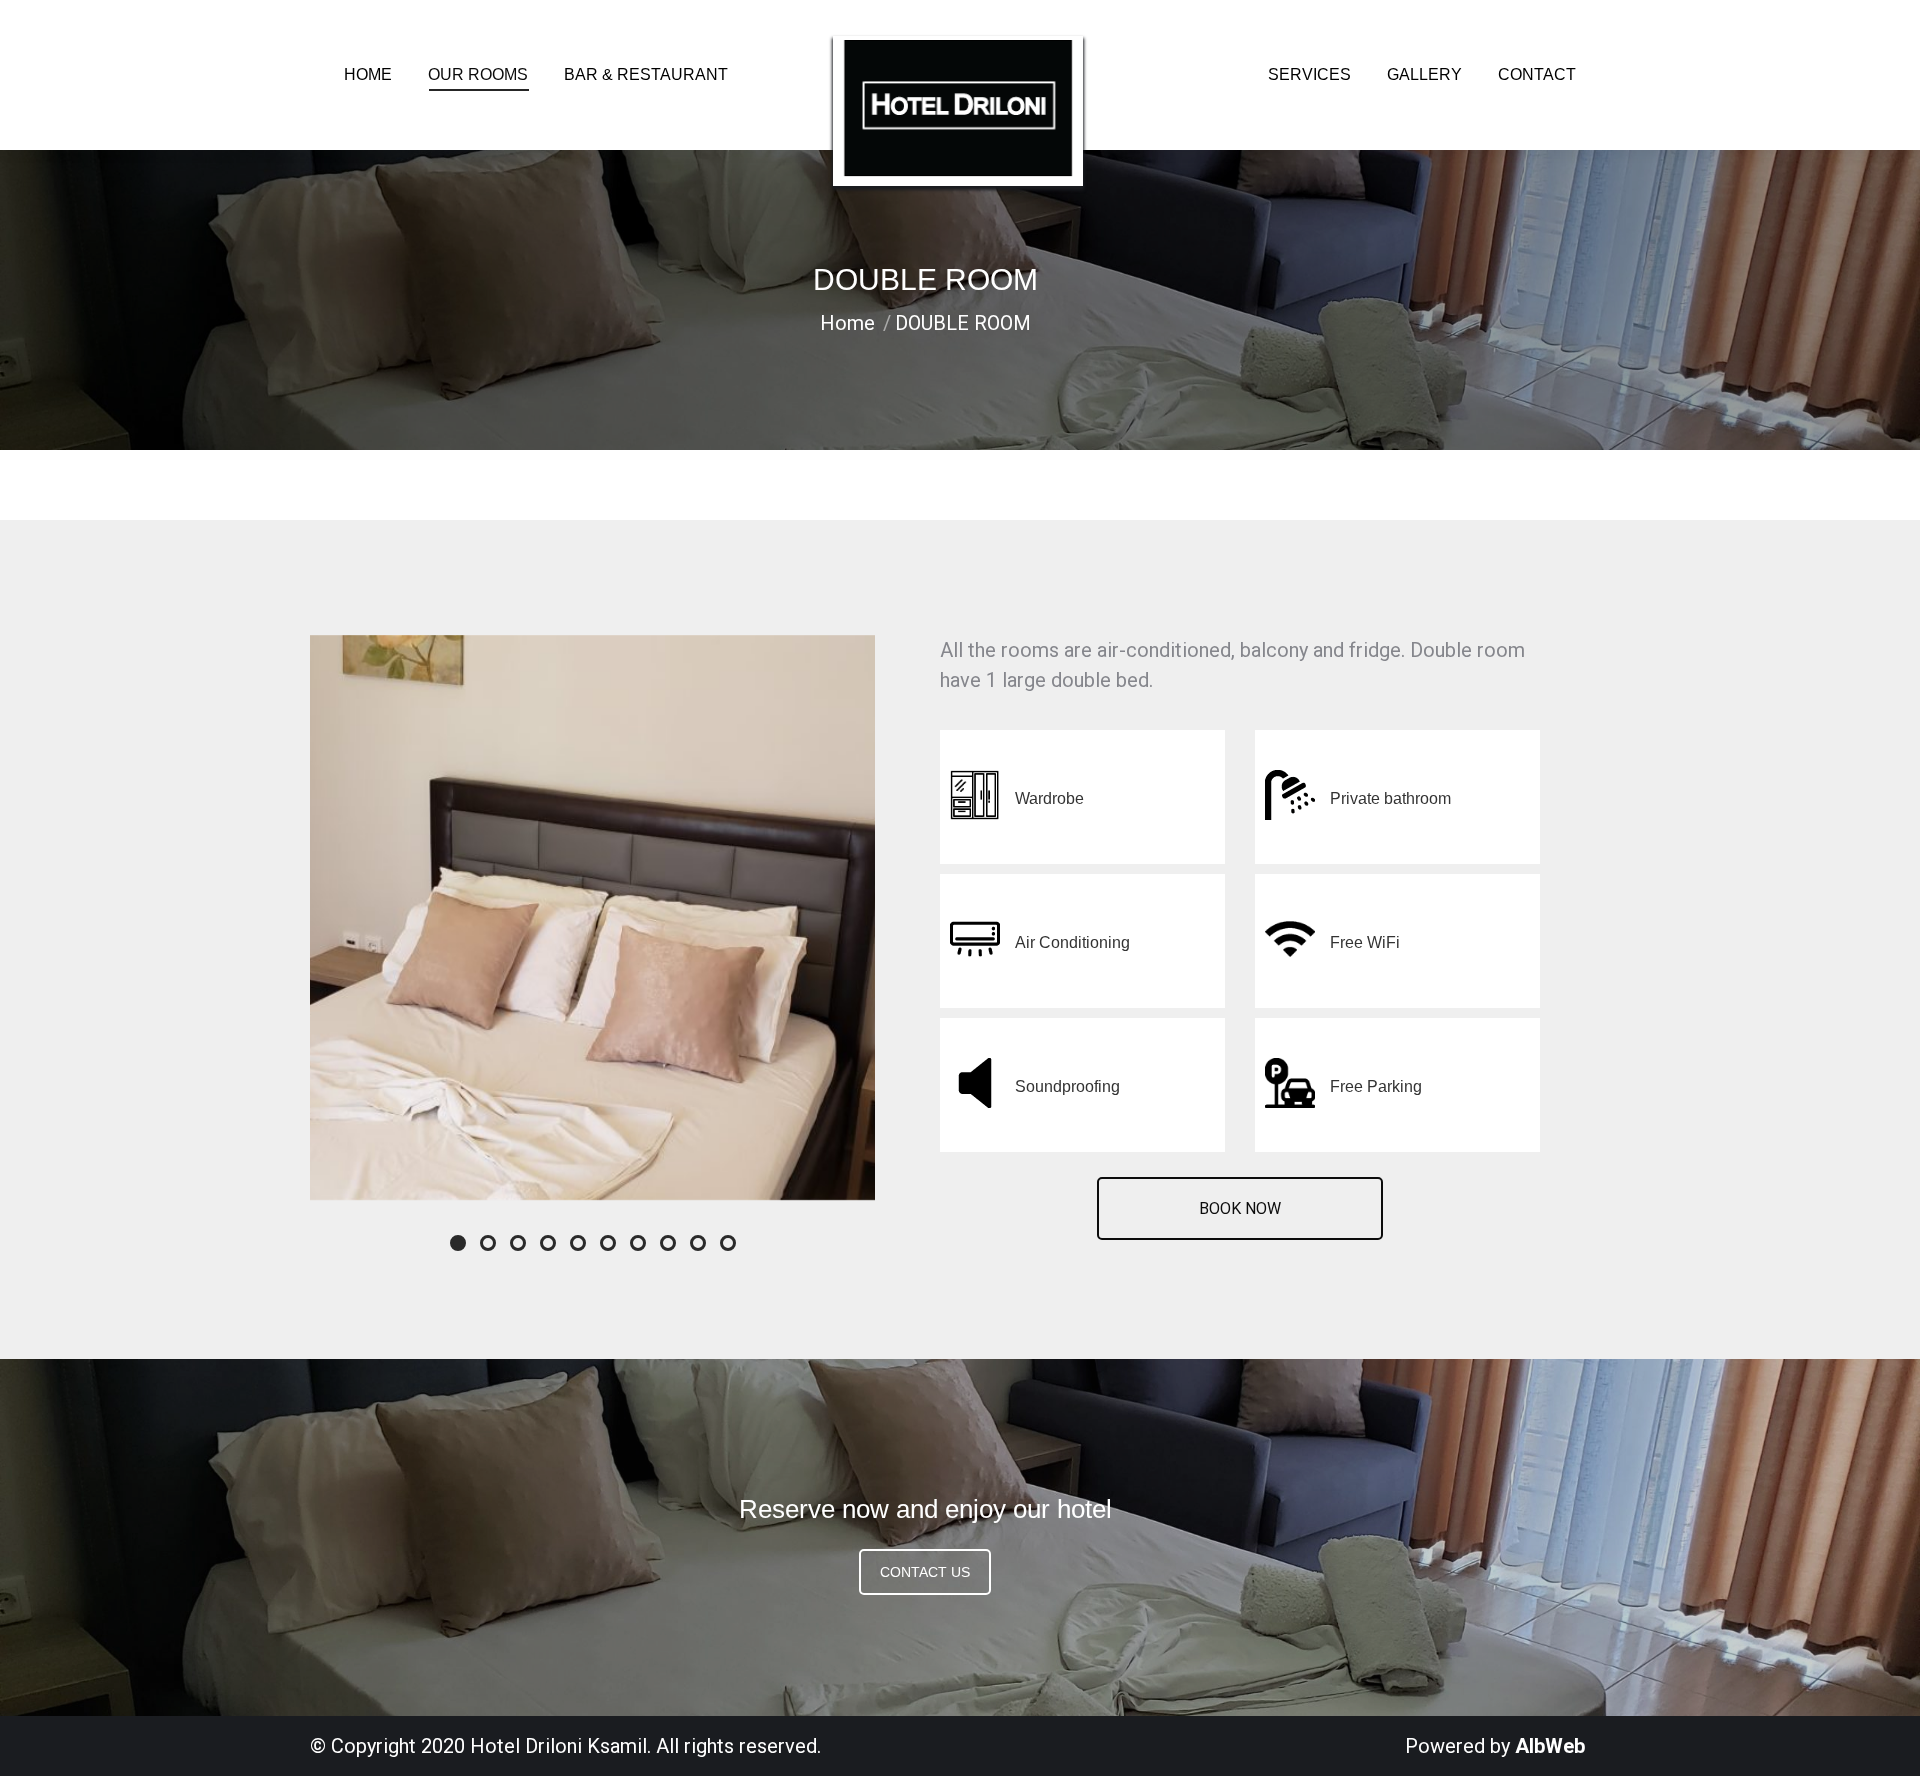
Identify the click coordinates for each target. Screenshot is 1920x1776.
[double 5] (592, 917)
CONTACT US (925, 1572)
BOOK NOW (1240, 1208)
